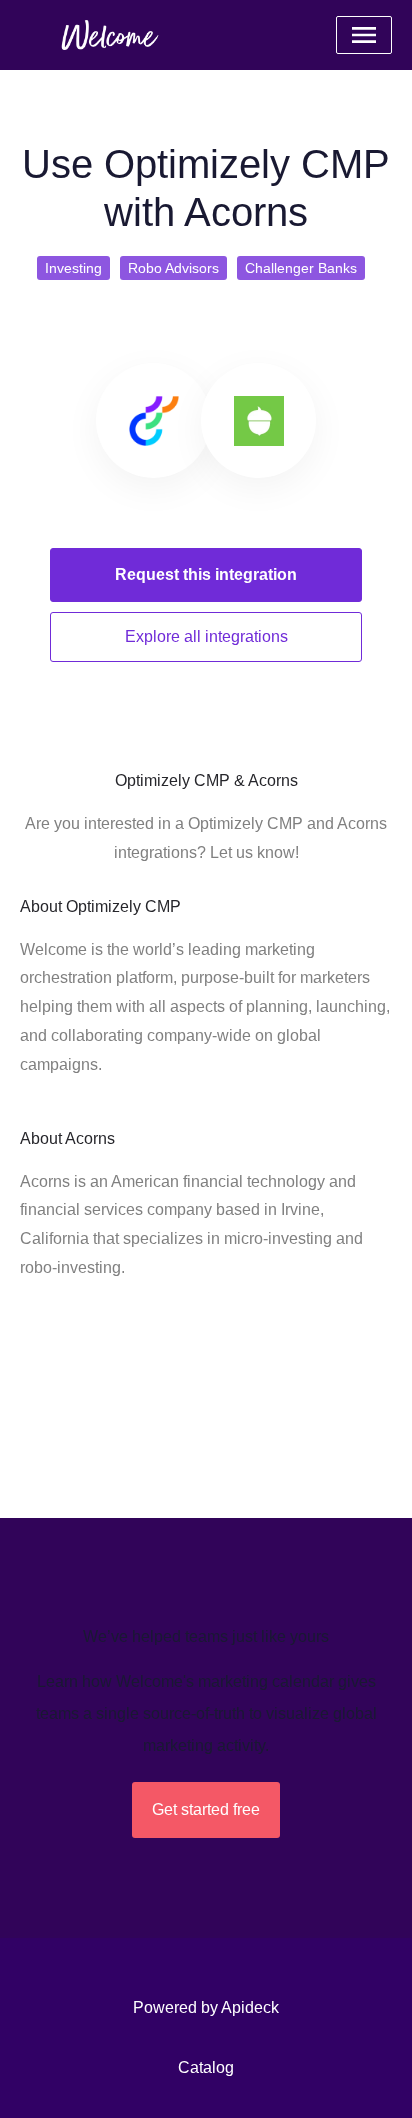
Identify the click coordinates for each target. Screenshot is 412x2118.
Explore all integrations (206, 636)
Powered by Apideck (206, 2007)
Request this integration (206, 574)
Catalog (206, 2067)
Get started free (206, 1809)
